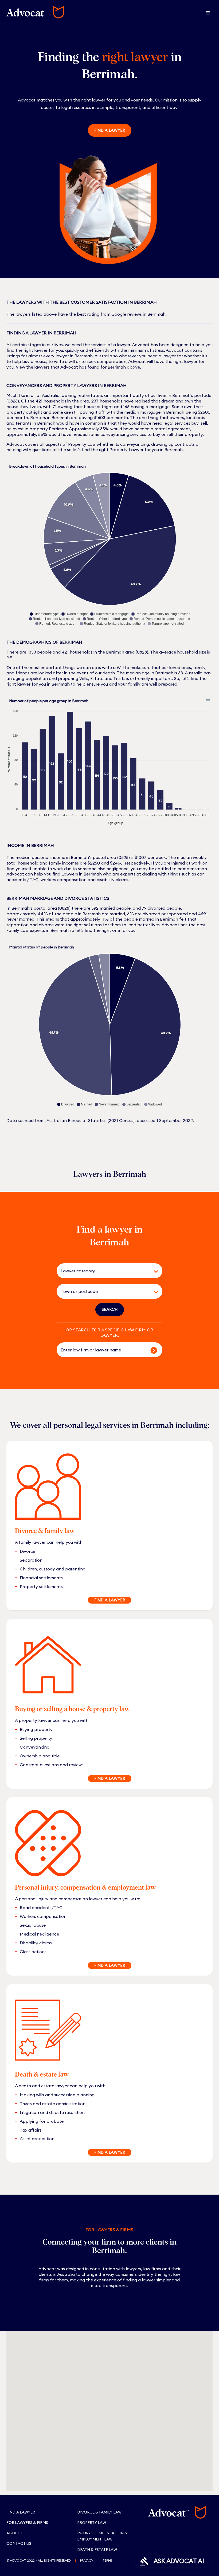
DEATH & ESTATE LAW (97, 2550)
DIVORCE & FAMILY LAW (99, 2512)
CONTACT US (19, 2543)
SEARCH (110, 1309)
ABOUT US (16, 2533)
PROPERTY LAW (92, 2523)
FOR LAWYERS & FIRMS (27, 2523)
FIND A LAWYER (110, 1600)
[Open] (156, 1272)
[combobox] (102, 1271)
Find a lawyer (110, 130)
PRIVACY (87, 2560)
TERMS (107, 2560)
